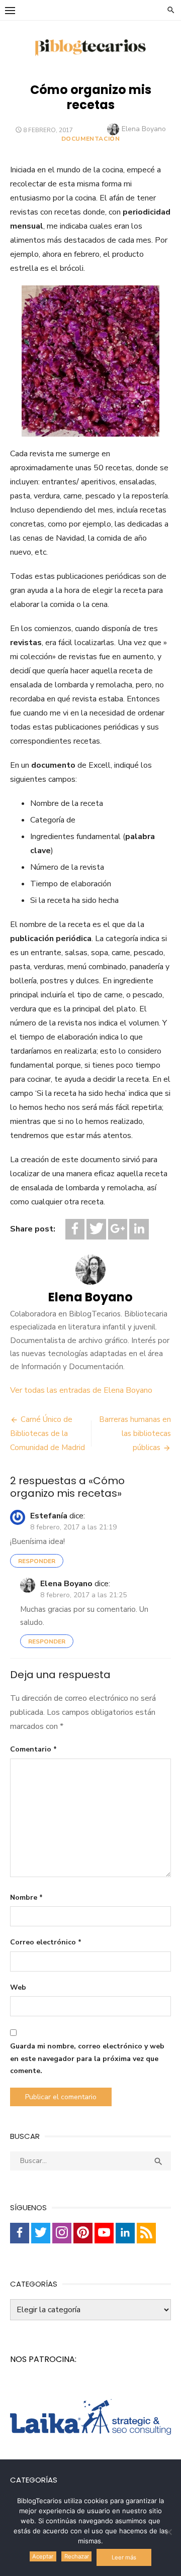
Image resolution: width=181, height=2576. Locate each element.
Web (18, 1987)
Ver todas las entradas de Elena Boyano (81, 1390)
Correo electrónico (46, 1942)
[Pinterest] (83, 2233)
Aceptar (43, 2556)
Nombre (26, 1897)
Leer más (124, 2557)
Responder (37, 1561)
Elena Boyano (144, 129)
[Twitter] (96, 1229)
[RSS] (146, 2233)
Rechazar (77, 2556)
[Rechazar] (168, 2532)
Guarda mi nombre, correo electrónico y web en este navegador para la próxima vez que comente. (87, 2058)
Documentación (91, 139)
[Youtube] (104, 2233)
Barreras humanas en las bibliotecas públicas (135, 1433)
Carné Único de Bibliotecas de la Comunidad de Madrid (48, 1433)
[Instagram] (62, 2233)
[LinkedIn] (139, 1229)
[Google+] (118, 1229)
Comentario (33, 1749)
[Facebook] (75, 1229)
